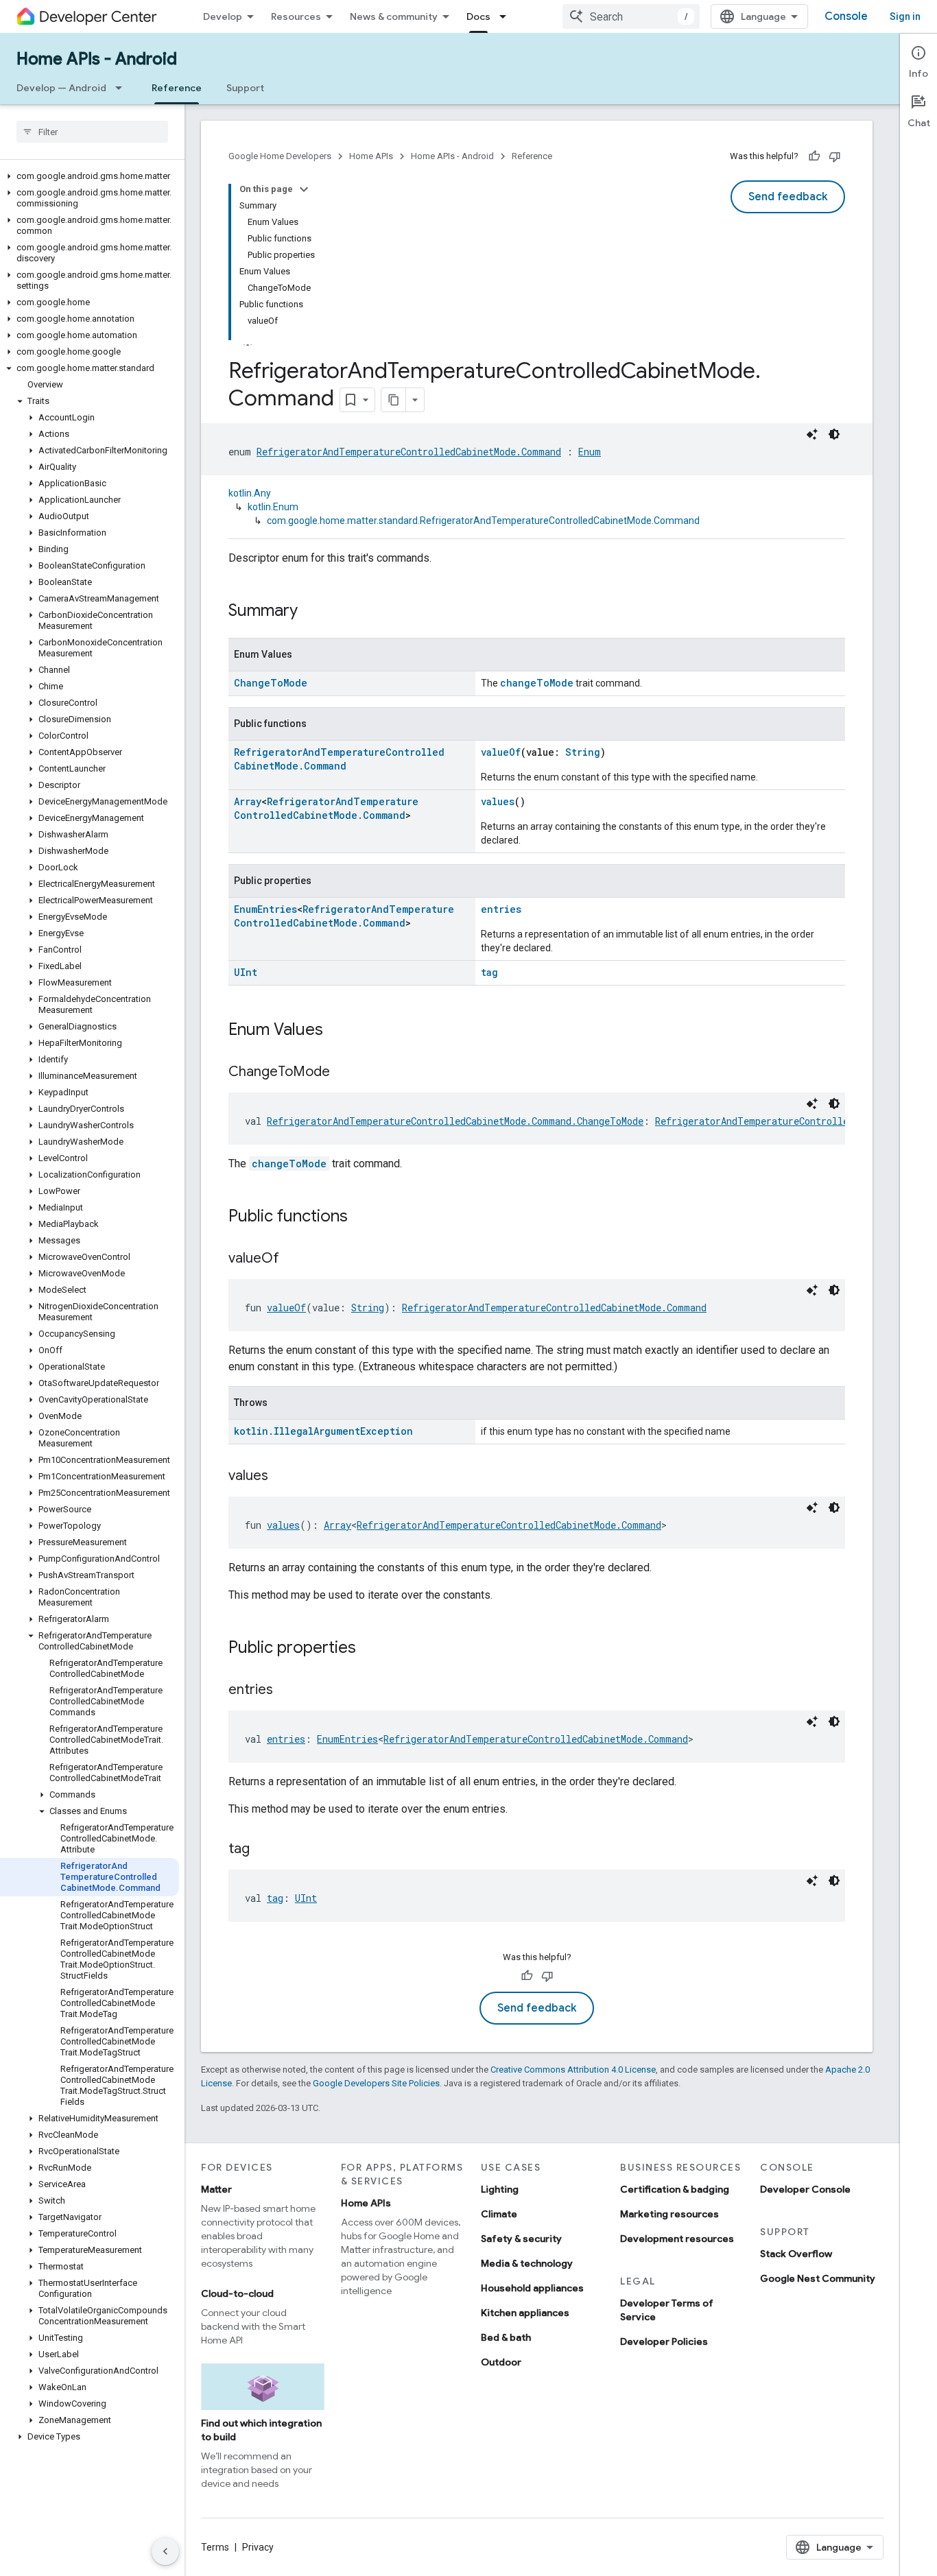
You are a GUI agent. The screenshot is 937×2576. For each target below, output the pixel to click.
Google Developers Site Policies (376, 2083)
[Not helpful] (835, 156)
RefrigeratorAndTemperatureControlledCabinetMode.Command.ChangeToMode (455, 1121)
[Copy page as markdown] (394, 400)
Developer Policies (664, 2341)
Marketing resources (669, 2214)
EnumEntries (265, 909)
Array (248, 801)
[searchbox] (92, 132)
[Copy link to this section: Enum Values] (337, 1031)
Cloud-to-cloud (237, 2293)
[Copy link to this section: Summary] (311, 612)
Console (846, 16)
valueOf (501, 752)
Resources (296, 16)
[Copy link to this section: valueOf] (293, 1259)
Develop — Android (61, 88)
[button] (90, 176)
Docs (478, 16)
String (583, 752)
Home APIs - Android (97, 59)
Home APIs (371, 156)
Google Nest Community (818, 2278)
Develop (223, 16)
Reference (177, 88)
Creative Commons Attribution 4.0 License (573, 2070)
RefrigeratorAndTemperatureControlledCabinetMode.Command (409, 452)
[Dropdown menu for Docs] (507, 16)
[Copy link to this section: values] (282, 1477)
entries (501, 909)
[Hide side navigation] (165, 2551)
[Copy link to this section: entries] (287, 1691)
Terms (215, 2547)
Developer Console (805, 2189)
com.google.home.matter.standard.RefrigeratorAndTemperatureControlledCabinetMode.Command (483, 521)
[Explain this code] (812, 434)
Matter (216, 2189)
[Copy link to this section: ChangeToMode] (344, 1073)
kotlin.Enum (273, 507)
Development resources (677, 2239)
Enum (590, 452)
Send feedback (788, 197)
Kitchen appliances (525, 2313)
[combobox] (631, 16)
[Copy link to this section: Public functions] (361, 1217)
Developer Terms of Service (667, 2310)
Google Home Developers (280, 156)
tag (489, 972)
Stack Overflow (796, 2254)
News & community (394, 16)
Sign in (905, 16)
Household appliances (532, 2288)
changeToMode (537, 683)
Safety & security (521, 2239)
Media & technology (527, 2263)
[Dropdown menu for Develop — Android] (123, 88)
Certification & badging (675, 2189)
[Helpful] (814, 156)
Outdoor (501, 2362)
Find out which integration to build (261, 2430)
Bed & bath (506, 2337)
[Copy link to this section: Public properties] (370, 1649)
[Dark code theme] (834, 434)
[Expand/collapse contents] (304, 189)
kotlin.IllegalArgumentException (323, 1431)
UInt (246, 972)
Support (245, 88)
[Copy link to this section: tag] (263, 1850)
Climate (499, 2214)
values (498, 801)
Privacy (258, 2547)
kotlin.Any (250, 493)
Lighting (500, 2189)
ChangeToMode (271, 683)
